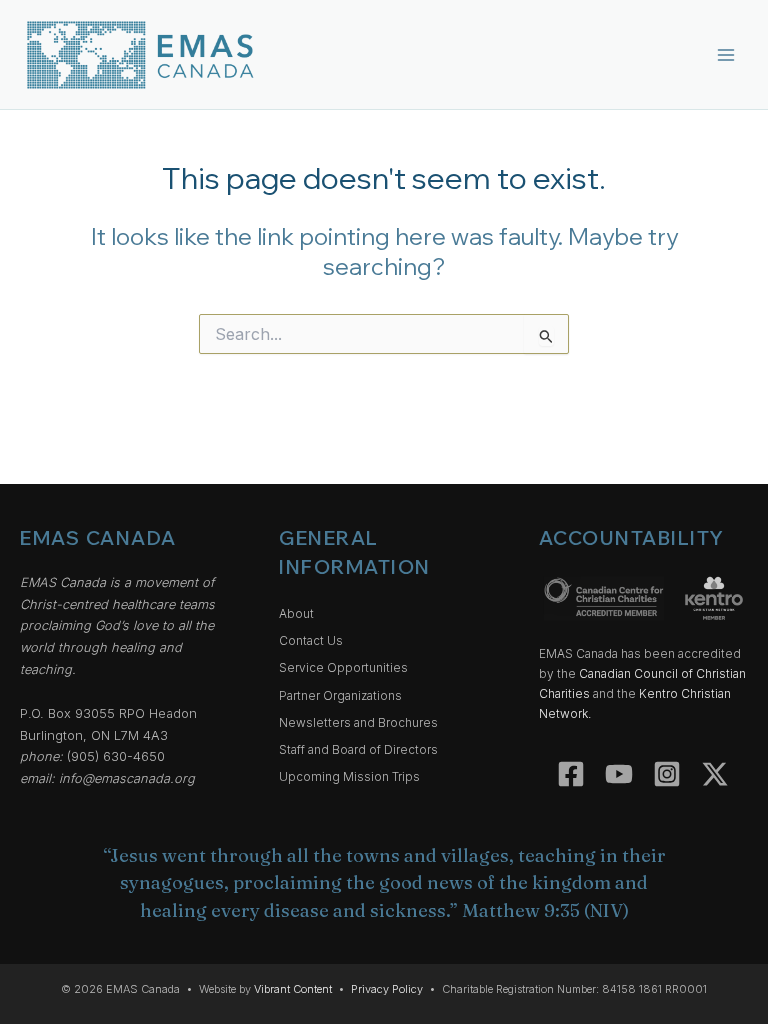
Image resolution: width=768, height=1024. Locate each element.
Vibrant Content (293, 989)
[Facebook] (571, 774)
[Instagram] (667, 774)
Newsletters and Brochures (358, 723)
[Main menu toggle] (726, 54)
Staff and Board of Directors (358, 750)
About (296, 614)
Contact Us (311, 641)
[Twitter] (715, 774)
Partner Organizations (340, 696)
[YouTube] (619, 774)
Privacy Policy (387, 989)
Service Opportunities (343, 668)
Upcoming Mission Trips (349, 777)
